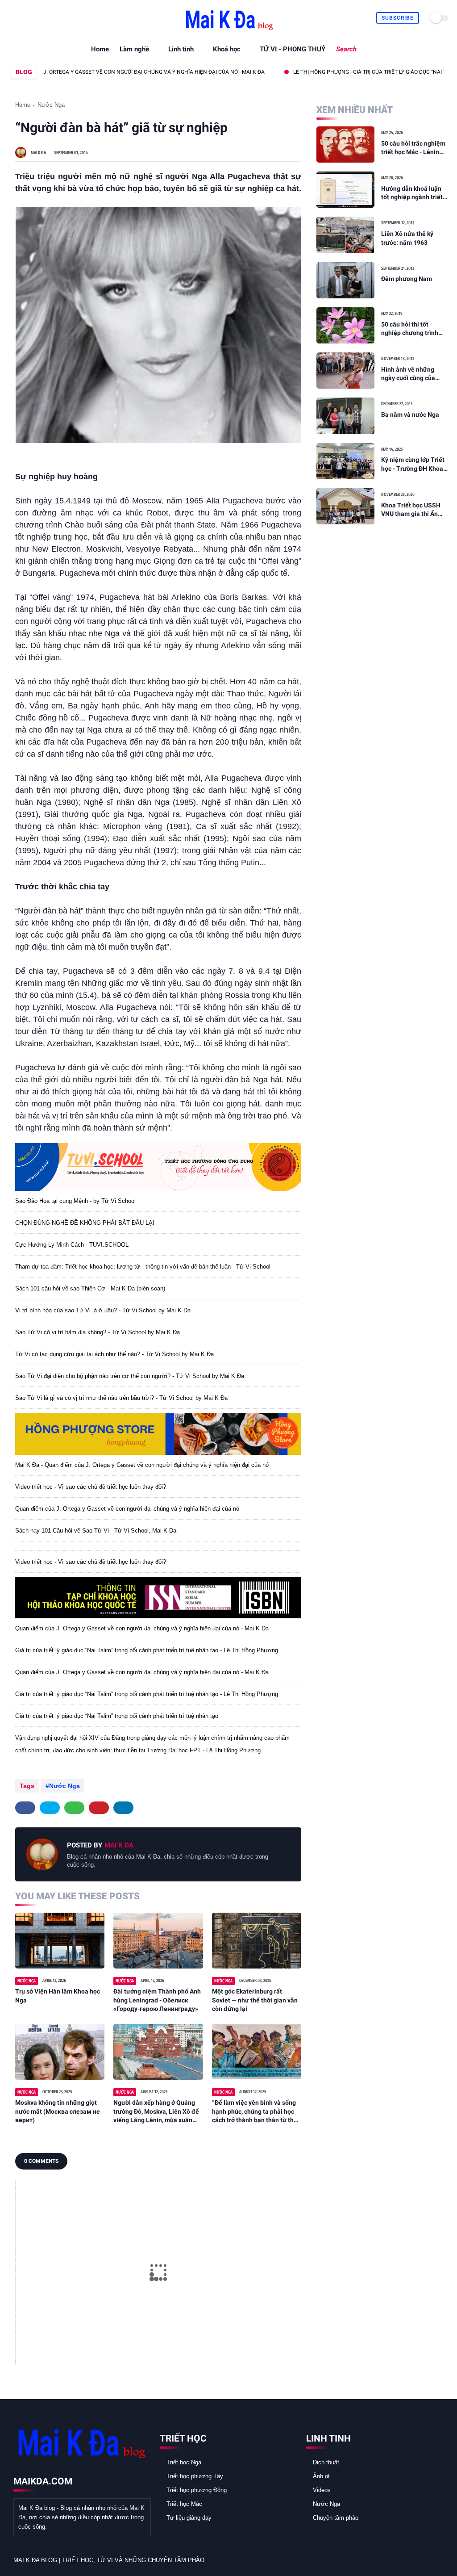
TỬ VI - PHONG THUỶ (293, 49)
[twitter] (24, 18)
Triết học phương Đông (197, 2490)
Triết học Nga (184, 2462)
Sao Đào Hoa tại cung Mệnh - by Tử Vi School (75, 1201)
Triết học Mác (184, 2504)
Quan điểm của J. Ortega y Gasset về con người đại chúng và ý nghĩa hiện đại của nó (127, 1509)
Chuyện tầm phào (336, 2518)
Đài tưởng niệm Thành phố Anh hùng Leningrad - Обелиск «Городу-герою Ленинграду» (157, 2000)
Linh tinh (181, 49)
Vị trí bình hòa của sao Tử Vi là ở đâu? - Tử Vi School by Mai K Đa (103, 1310)
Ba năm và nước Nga (410, 415)
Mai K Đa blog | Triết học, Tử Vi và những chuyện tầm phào (109, 2560)
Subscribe (398, 18)
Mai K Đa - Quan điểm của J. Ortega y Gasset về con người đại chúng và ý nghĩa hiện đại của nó (142, 1465)
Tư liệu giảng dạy (189, 2518)
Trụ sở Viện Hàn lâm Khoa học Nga (58, 1996)
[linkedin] (123, 1808)
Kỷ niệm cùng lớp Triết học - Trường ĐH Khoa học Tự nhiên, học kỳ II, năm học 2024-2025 (413, 465)
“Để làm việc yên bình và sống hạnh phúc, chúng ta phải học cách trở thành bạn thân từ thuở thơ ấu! (256, 2112)
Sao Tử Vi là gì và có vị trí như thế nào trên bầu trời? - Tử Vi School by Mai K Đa (121, 1398)
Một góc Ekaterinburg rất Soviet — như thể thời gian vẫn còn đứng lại (255, 2000)
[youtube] (55, 18)
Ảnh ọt (321, 2476)
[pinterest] (99, 1808)
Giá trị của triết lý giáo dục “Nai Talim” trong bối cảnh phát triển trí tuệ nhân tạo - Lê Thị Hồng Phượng (147, 1650)
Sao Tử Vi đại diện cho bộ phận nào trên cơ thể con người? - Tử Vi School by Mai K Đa (130, 1376)
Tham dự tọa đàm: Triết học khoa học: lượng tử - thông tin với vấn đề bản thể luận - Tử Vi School (143, 1267)
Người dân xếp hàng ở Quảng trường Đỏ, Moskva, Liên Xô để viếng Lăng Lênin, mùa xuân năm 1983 (156, 2112)
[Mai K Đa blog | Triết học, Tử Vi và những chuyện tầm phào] (228, 31)
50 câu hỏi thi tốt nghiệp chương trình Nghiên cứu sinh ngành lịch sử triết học (414, 329)
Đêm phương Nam (407, 279)
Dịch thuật (326, 2462)
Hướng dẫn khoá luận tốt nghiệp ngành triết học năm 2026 (412, 193)
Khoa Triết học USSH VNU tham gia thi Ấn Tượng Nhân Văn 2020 (413, 510)
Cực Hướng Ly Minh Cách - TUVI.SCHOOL (72, 1245)
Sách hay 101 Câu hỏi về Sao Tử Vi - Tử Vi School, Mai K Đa (96, 1531)
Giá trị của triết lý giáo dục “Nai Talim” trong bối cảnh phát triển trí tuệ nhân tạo (117, 1716)
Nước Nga (51, 105)
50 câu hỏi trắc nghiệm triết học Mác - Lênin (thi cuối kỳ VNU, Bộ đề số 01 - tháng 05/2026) (413, 148)
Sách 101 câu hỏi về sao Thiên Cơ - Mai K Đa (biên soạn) (90, 1288)
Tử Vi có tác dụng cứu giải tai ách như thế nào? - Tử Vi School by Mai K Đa (114, 1354)
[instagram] (45, 18)
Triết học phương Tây (195, 2476)
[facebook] (14, 18)
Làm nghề (134, 49)
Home (100, 49)
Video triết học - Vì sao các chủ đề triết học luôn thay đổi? (91, 1487)
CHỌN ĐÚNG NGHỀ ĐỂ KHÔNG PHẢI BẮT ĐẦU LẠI (85, 1223)
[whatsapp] (35, 18)
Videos (322, 2490)
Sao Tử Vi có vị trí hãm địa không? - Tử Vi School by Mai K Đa (98, 1332)
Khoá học (227, 49)
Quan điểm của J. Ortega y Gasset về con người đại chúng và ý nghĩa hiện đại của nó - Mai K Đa (142, 1628)
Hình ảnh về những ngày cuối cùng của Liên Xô (408, 374)
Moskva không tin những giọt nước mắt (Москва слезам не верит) (58, 2111)
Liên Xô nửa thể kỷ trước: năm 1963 (407, 238)
